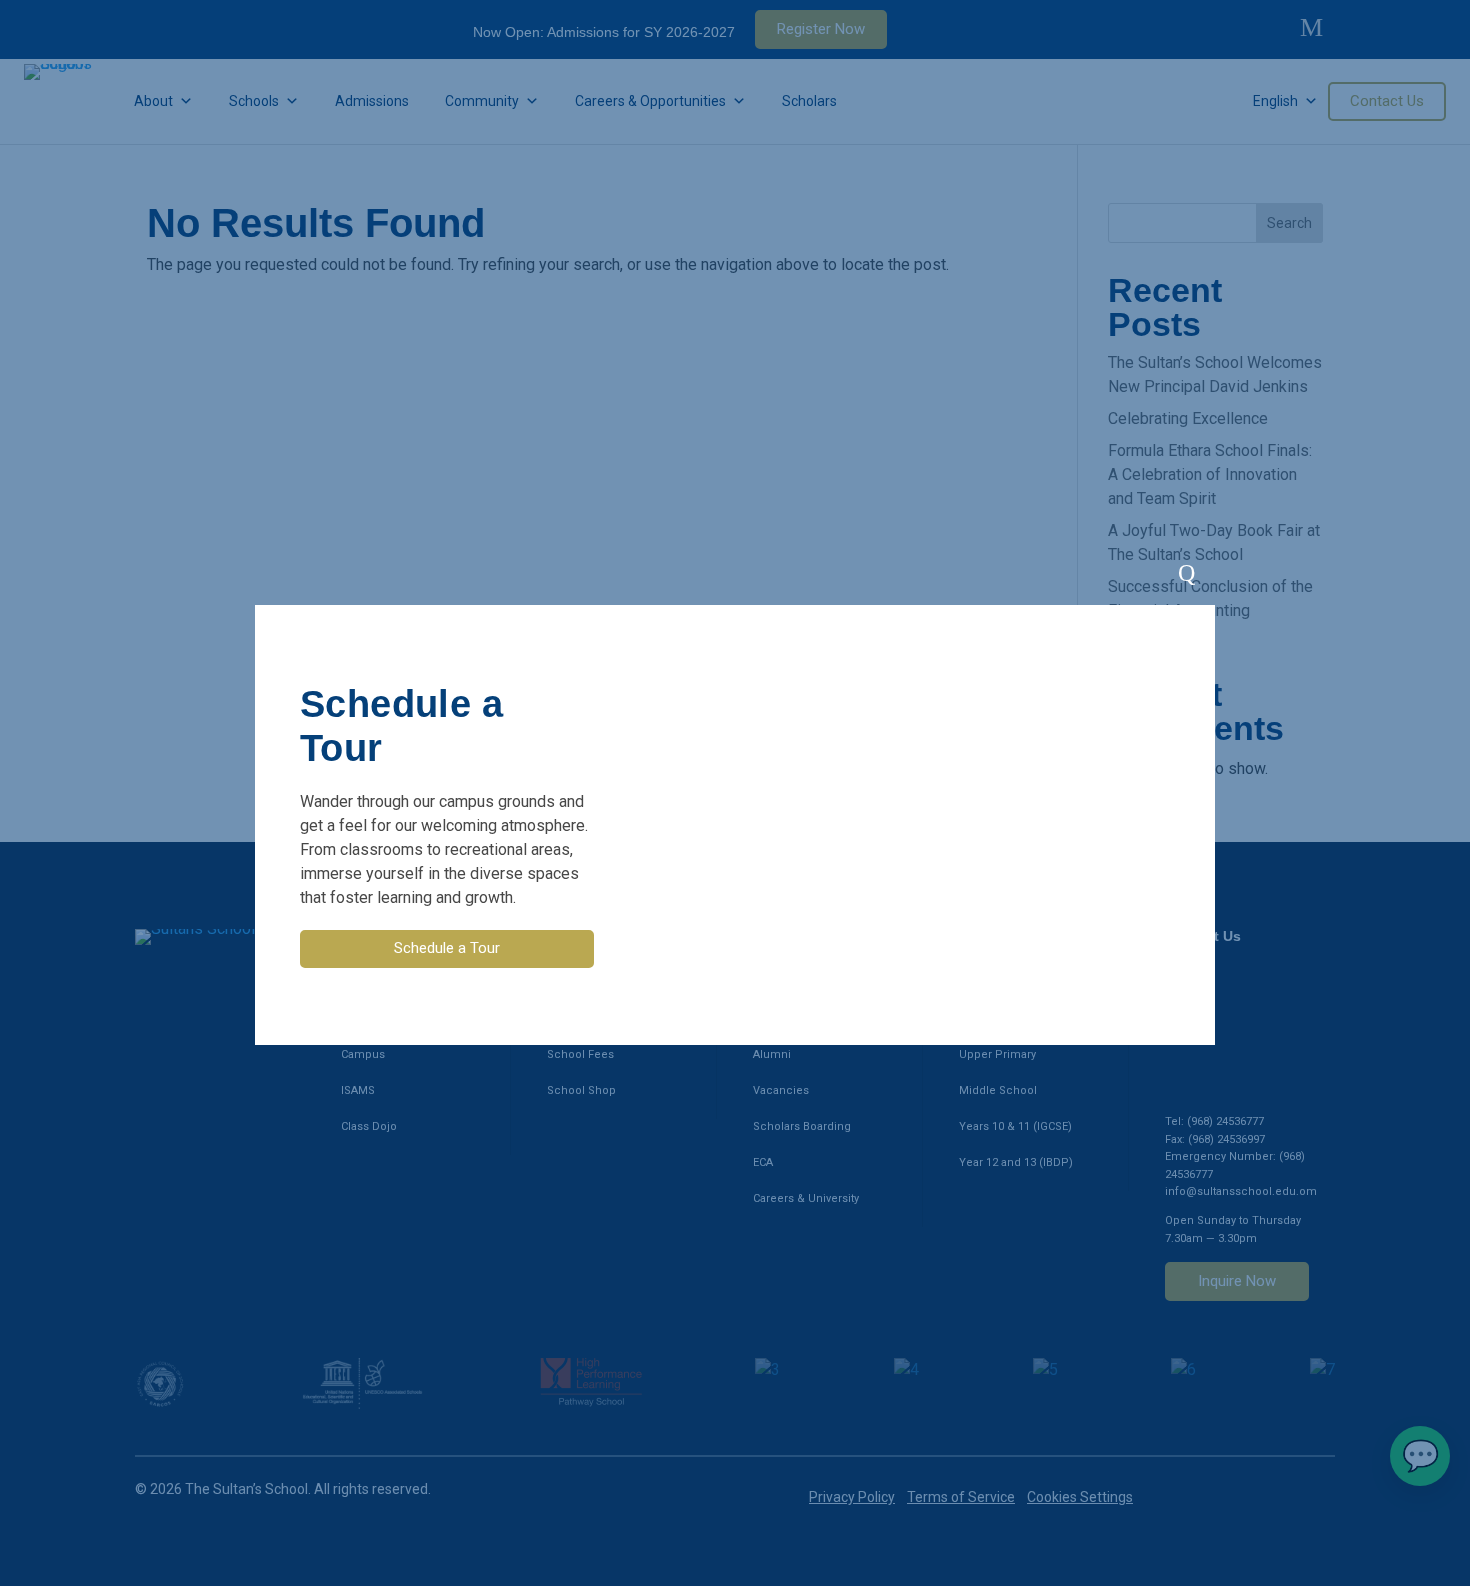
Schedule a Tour (447, 948)
